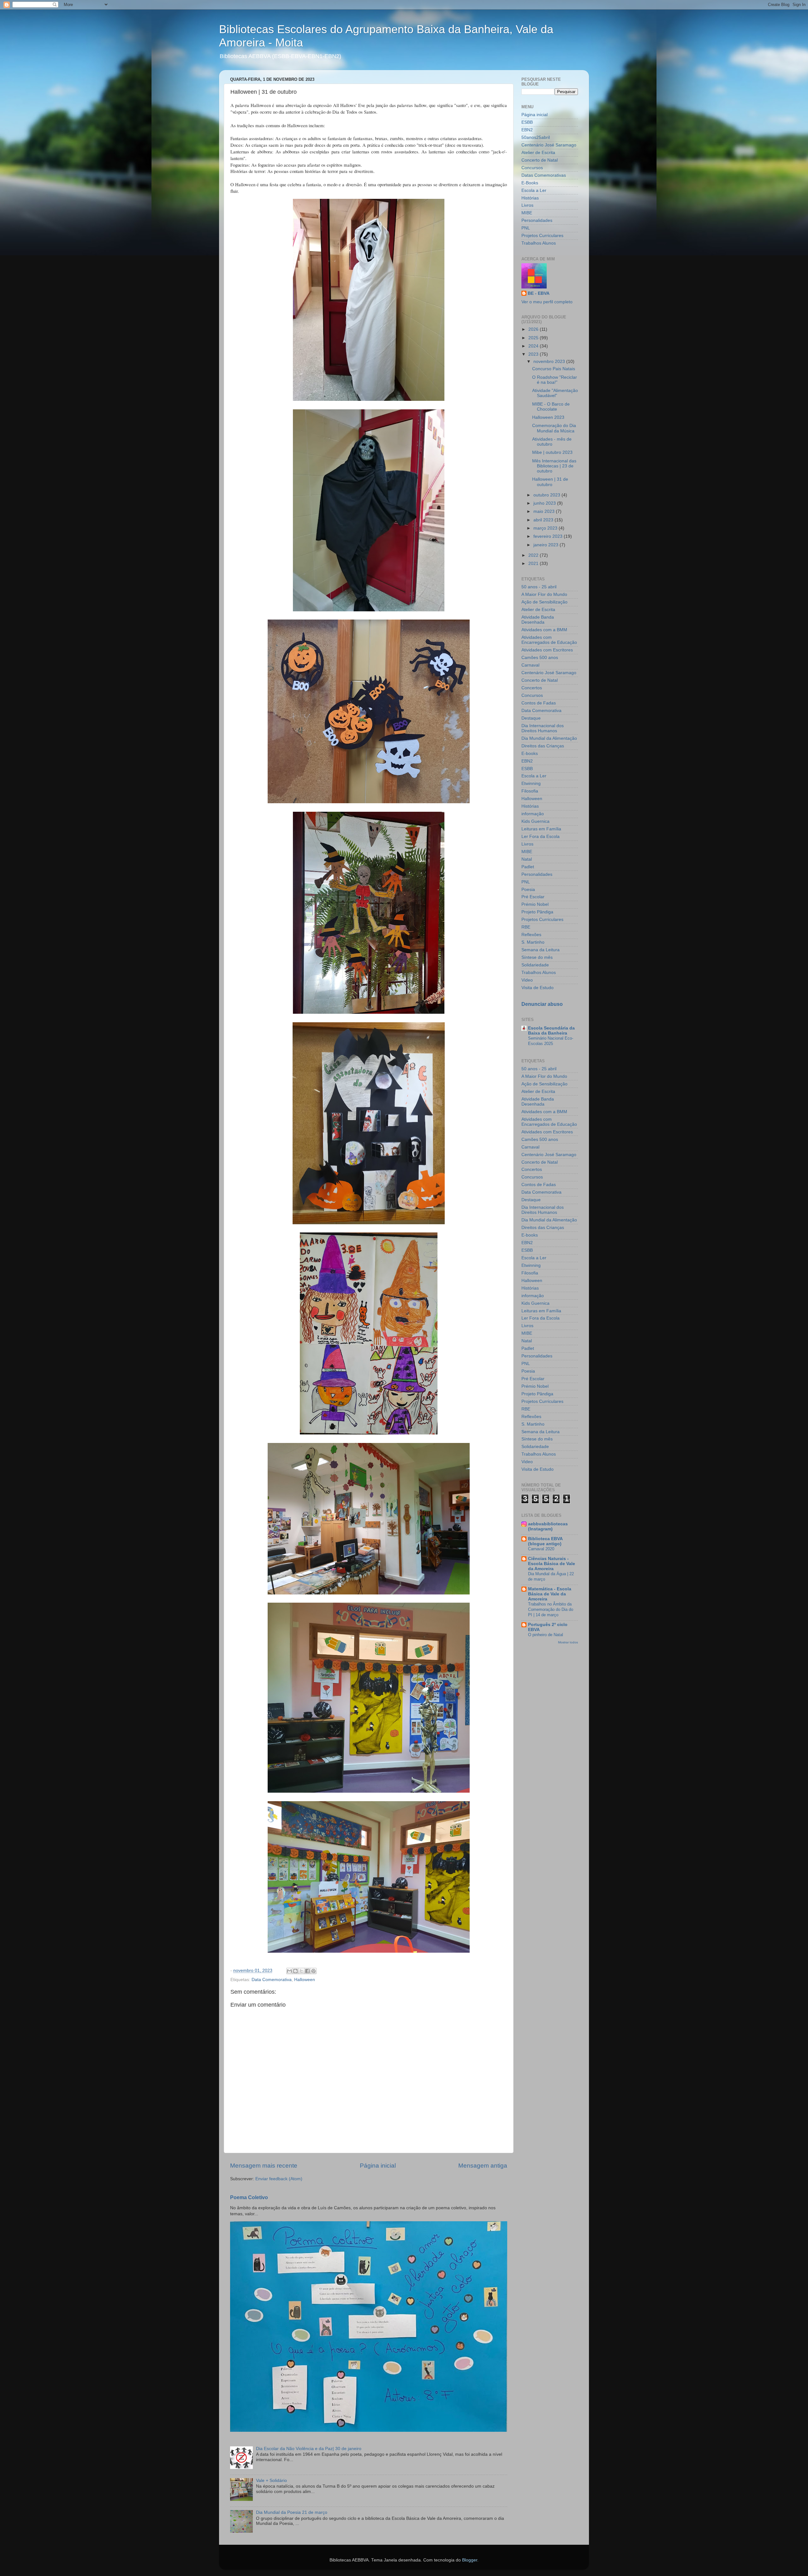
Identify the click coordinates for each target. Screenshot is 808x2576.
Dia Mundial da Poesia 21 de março (292, 2512)
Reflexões (531, 935)
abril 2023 (544, 520)
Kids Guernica (535, 821)
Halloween (305, 1980)
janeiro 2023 (547, 545)
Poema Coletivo (249, 2197)
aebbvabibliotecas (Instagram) (548, 1526)
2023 (534, 354)
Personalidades (537, 220)
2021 (534, 564)
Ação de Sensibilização (544, 602)
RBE (526, 927)
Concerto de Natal (540, 160)
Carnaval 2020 (541, 1549)
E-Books (530, 183)
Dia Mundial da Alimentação (549, 738)
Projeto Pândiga (537, 912)
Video (527, 980)
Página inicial (378, 2166)
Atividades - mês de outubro (552, 442)
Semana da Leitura (541, 950)
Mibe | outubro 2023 (552, 452)
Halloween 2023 (548, 417)
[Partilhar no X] (301, 1971)
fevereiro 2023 (549, 536)
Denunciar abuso (542, 1004)
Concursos (532, 168)
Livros (527, 205)
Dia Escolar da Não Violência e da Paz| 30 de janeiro (309, 2449)
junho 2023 (545, 503)
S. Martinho (533, 942)
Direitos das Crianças (543, 746)
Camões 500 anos (540, 658)
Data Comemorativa (272, 1980)
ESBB (527, 122)
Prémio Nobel (535, 904)
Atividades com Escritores (547, 650)
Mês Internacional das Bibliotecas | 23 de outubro (554, 466)
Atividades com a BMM (544, 630)
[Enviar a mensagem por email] (289, 1971)
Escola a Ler (534, 190)
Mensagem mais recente (264, 2166)
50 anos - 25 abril (539, 587)
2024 (534, 346)
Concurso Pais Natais (554, 369)
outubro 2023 (547, 495)
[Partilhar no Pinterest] (313, 1971)
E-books (530, 754)
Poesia (528, 890)
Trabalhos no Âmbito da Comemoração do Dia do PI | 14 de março (551, 1609)
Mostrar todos (568, 1642)
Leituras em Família (541, 829)
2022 (534, 555)
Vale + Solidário (271, 2481)
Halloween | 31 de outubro (550, 482)
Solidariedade (535, 965)
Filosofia (530, 791)
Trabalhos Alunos (539, 243)
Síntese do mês (537, 957)
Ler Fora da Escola (541, 837)
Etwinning (531, 783)
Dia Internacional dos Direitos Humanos (543, 728)
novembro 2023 (550, 362)
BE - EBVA (539, 293)
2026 (534, 329)
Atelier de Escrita (538, 153)
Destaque (531, 718)
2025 (534, 338)
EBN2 (527, 130)
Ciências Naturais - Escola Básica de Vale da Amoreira (552, 1564)
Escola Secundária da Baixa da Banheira (551, 1031)
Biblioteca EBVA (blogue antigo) (545, 1541)
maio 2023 (545, 511)
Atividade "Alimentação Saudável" (555, 393)
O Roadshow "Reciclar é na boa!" (555, 380)
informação (533, 814)
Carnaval (530, 665)
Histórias (530, 198)
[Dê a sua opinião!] (295, 1971)
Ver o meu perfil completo (547, 302)
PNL (526, 228)
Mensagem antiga (483, 2166)
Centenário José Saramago (549, 145)
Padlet (528, 867)
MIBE (527, 213)
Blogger (470, 2560)
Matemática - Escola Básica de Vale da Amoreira (550, 1594)
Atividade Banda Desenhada (538, 620)
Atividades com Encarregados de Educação (549, 640)
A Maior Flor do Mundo (544, 594)
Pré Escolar (533, 897)
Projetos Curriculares (542, 236)
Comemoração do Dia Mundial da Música (554, 428)
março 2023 (546, 528)
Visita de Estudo (538, 988)
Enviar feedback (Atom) (279, 2179)
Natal (527, 859)
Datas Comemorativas (544, 175)
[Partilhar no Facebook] (307, 1971)
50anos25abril (536, 137)
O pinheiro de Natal (546, 1635)
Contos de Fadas (539, 703)
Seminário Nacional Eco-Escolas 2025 (551, 1041)
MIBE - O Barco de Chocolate (551, 407)
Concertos (532, 688)
